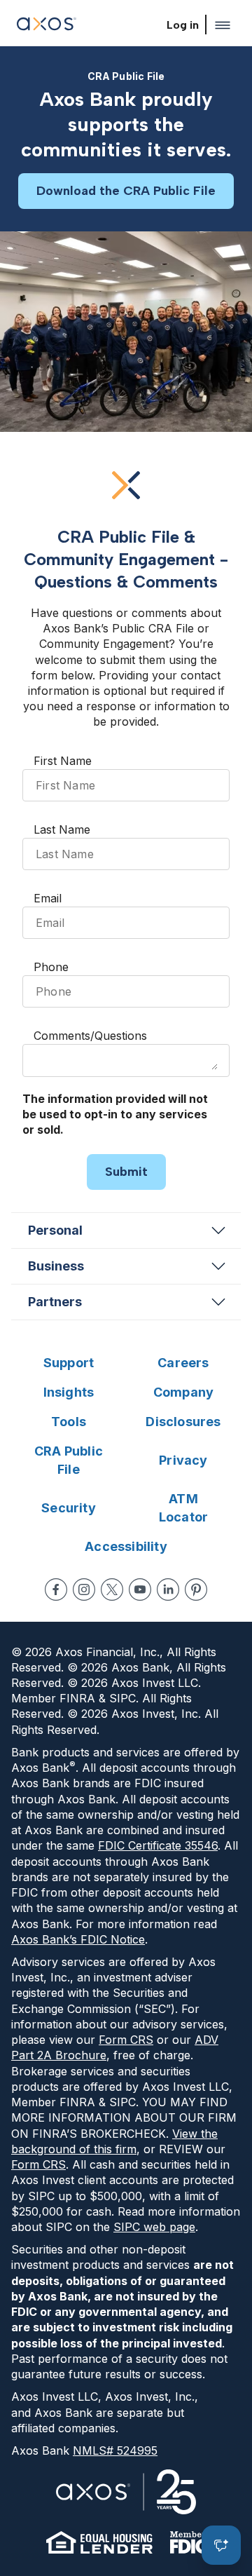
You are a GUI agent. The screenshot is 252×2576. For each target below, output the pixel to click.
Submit (126, 1172)
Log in (183, 25)
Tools (69, 1422)
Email (48, 898)
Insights (69, 1392)
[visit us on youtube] (140, 1589)
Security (69, 1508)
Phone (51, 967)
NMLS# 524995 (115, 2450)
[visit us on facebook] (56, 1589)
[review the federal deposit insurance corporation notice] (188, 2542)
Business (56, 1266)
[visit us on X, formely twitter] (112, 1589)
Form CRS (126, 2040)
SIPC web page (154, 2227)
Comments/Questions (90, 1036)
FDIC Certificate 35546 (158, 1845)
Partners (55, 1302)
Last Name (62, 829)
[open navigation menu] (223, 25)
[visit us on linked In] (168, 1589)
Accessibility (126, 1546)
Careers (183, 1363)
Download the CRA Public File (126, 191)
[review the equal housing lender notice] (99, 2542)
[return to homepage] (47, 26)
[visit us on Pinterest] (196, 1589)
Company (183, 1392)
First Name (63, 761)
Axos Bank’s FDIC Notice (78, 1939)
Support (69, 1363)
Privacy (183, 1460)
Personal (55, 1230)
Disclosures (183, 1422)
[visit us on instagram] (84, 1589)
